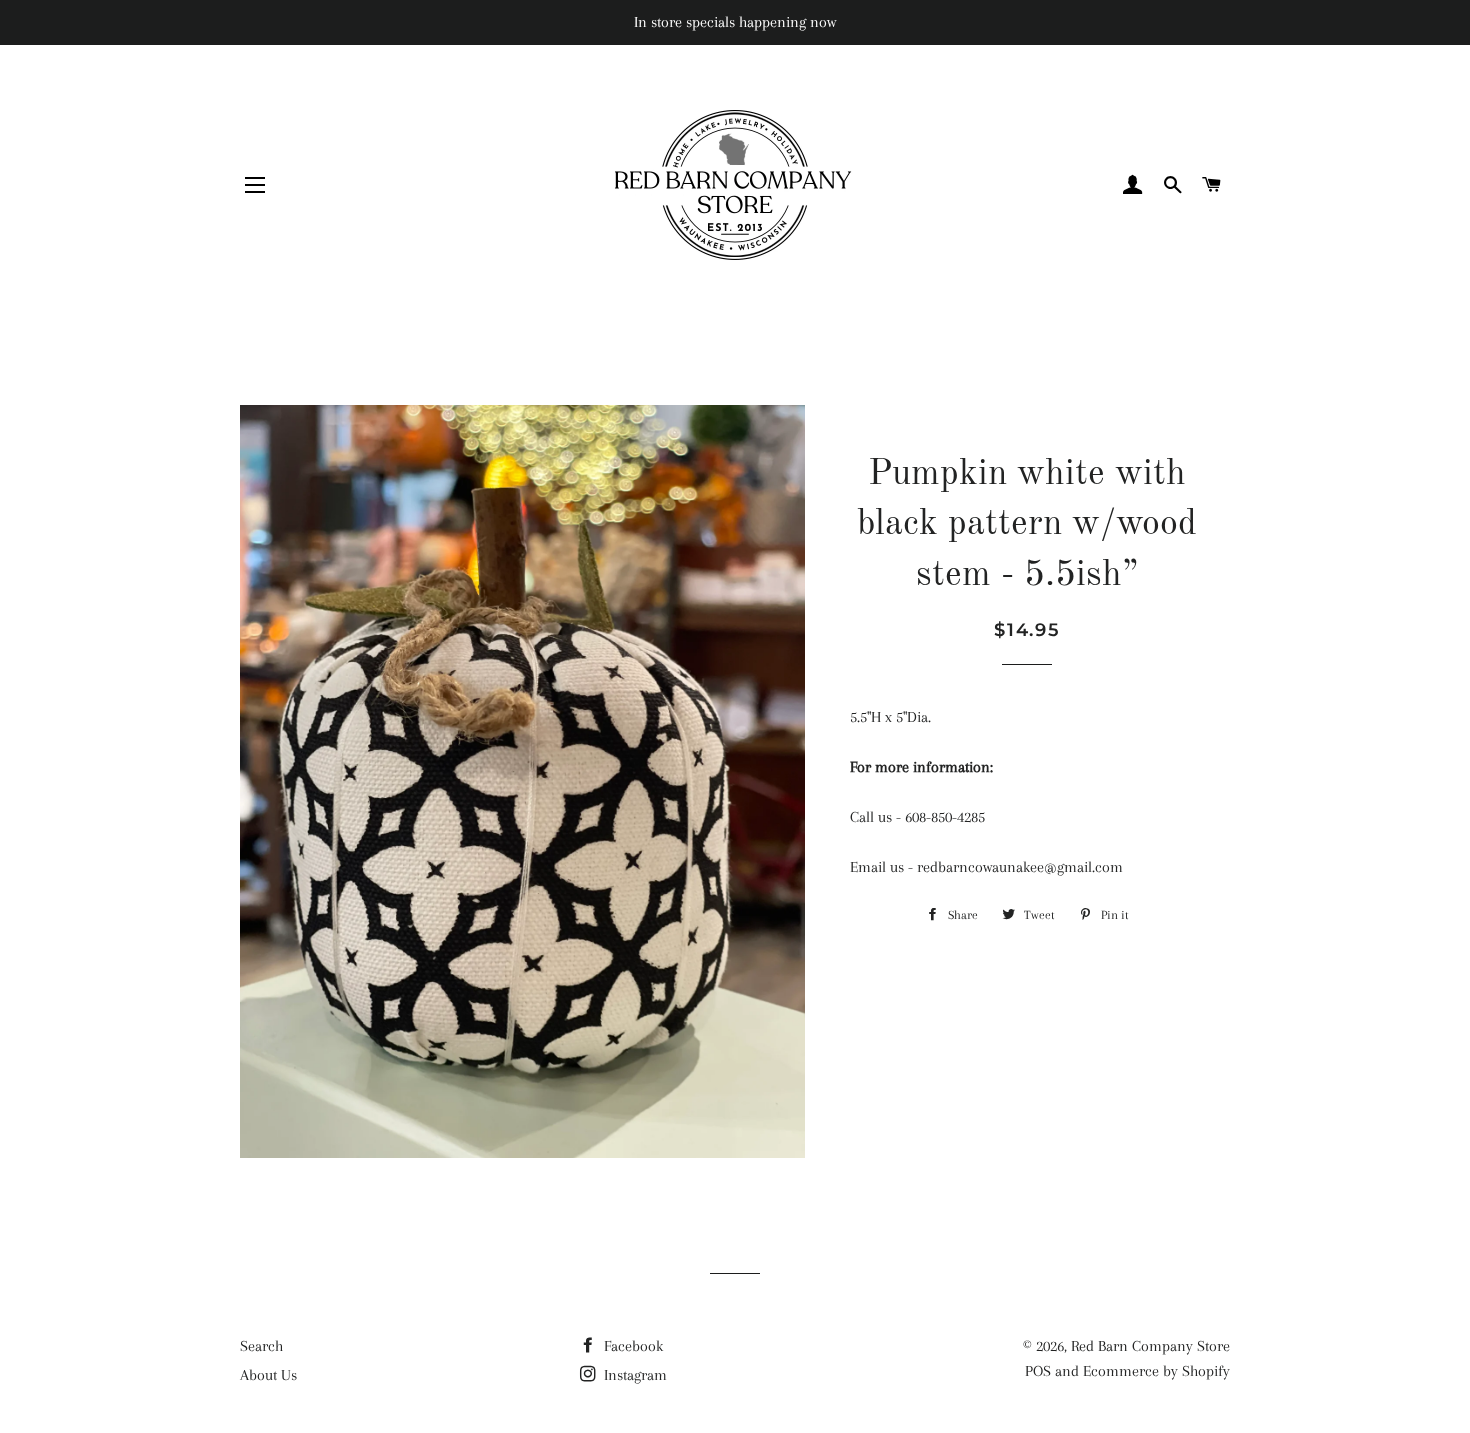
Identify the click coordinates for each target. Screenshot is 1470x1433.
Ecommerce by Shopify (1156, 1371)
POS (1038, 1371)
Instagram (633, 1375)
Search (261, 1346)
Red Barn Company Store (1150, 1346)
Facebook (631, 1346)
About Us (268, 1375)
